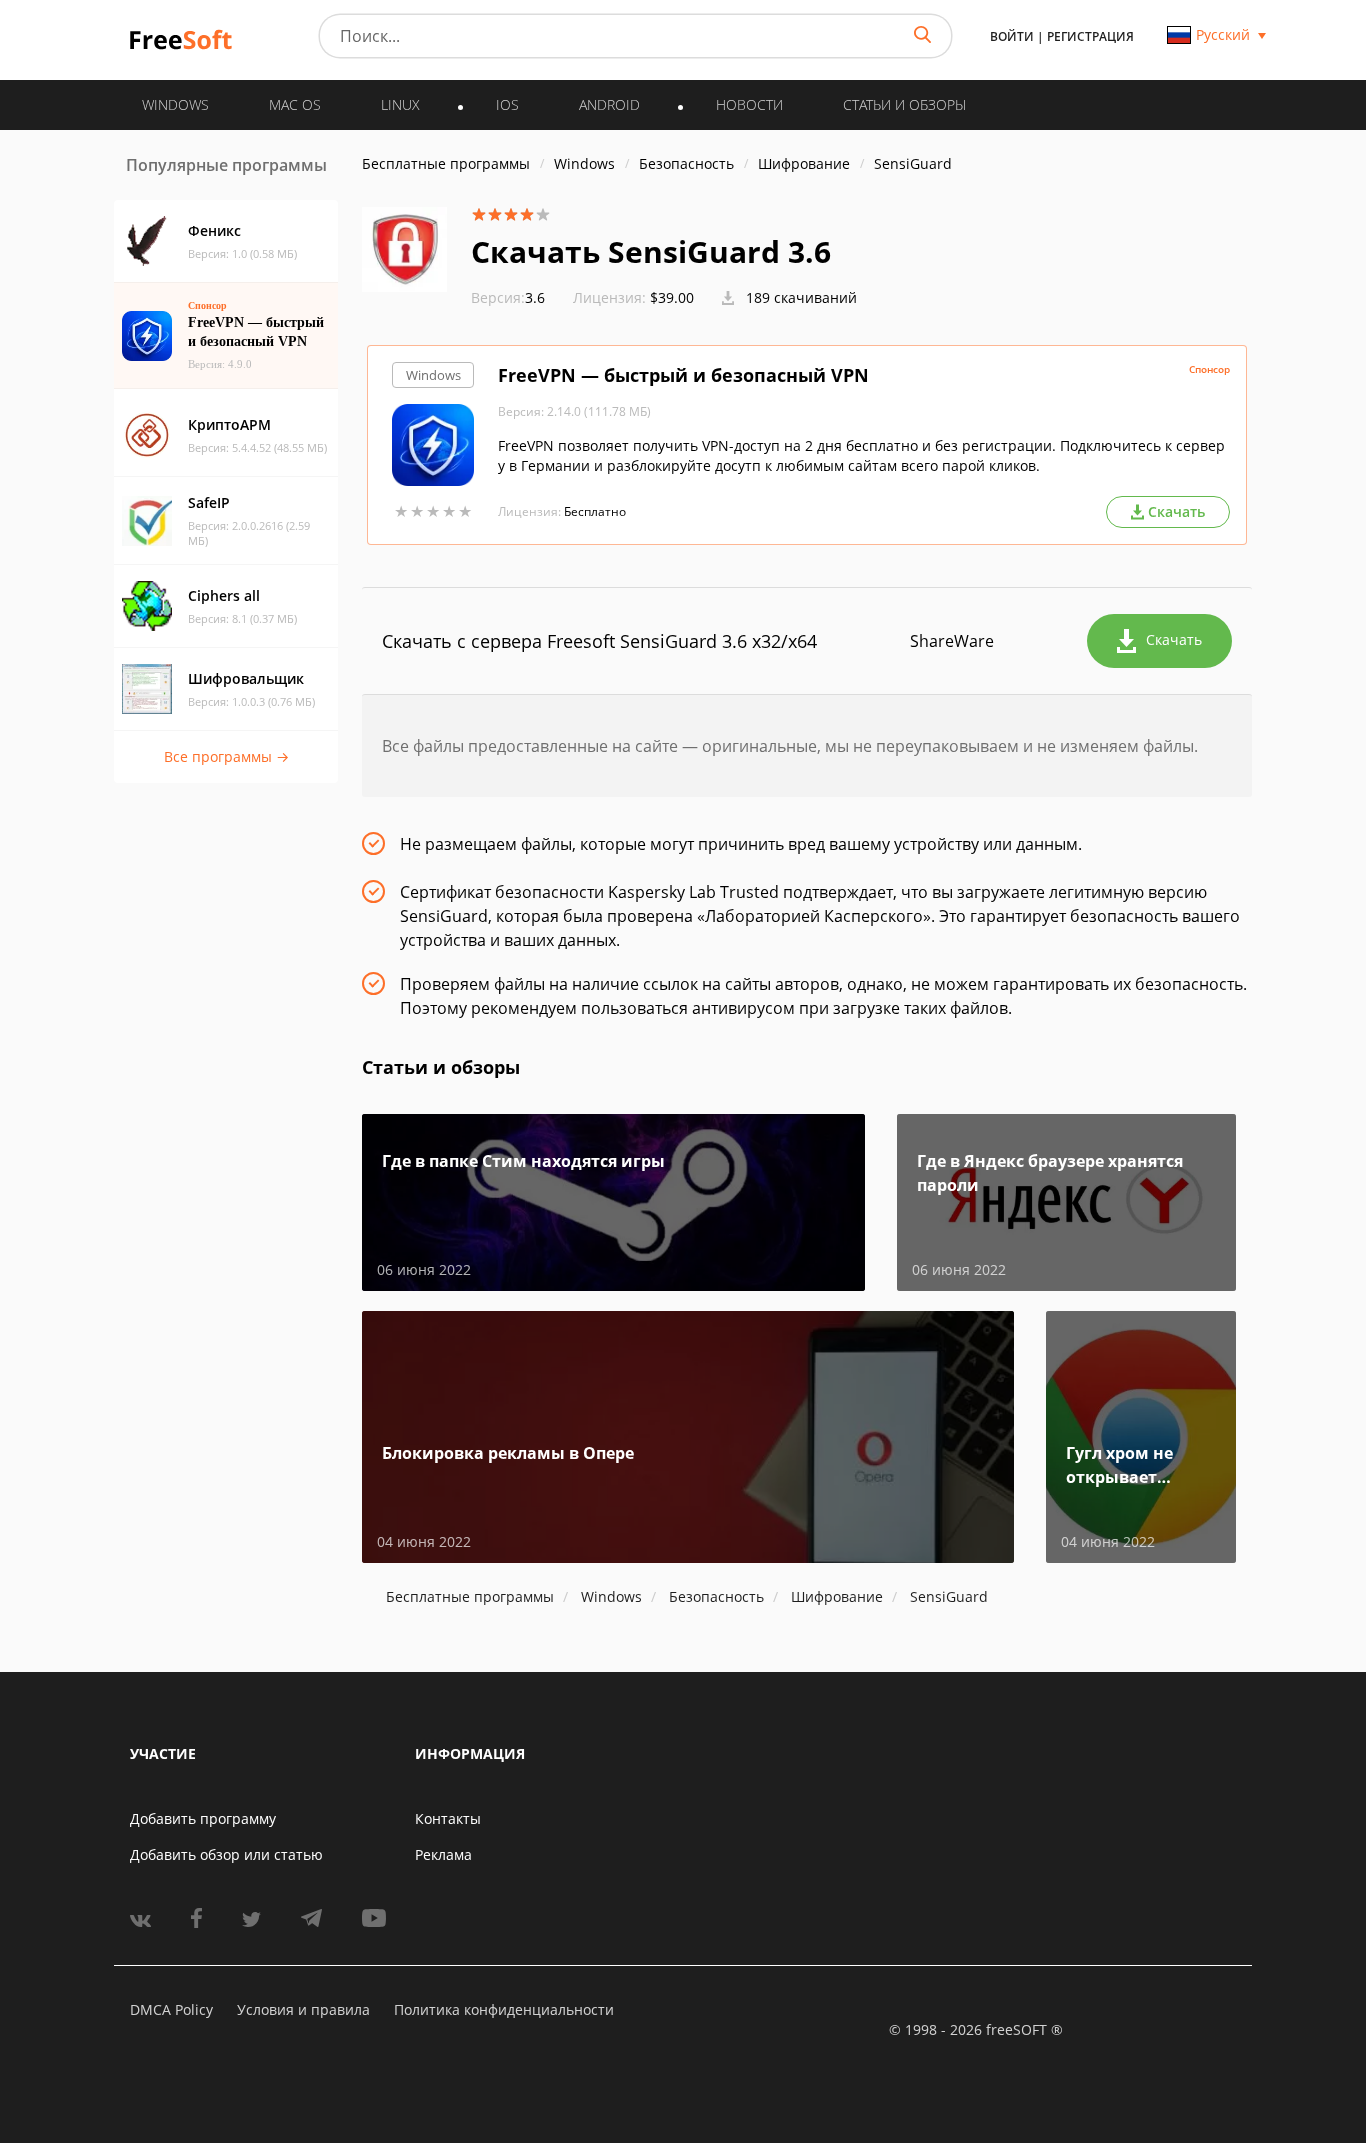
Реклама (443, 1854)
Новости (749, 104)
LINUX (400, 104)
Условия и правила (303, 2009)
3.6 (508, 297)
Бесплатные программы (446, 163)
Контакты (448, 1818)
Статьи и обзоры (904, 104)
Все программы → (226, 756)
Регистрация (1090, 36)
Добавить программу (203, 1818)
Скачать (1174, 639)
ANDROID (609, 104)
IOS (507, 104)
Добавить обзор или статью (226, 1854)
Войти (1012, 36)
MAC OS (295, 104)
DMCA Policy (171, 2009)
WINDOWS (175, 104)
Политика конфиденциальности (504, 2009)
